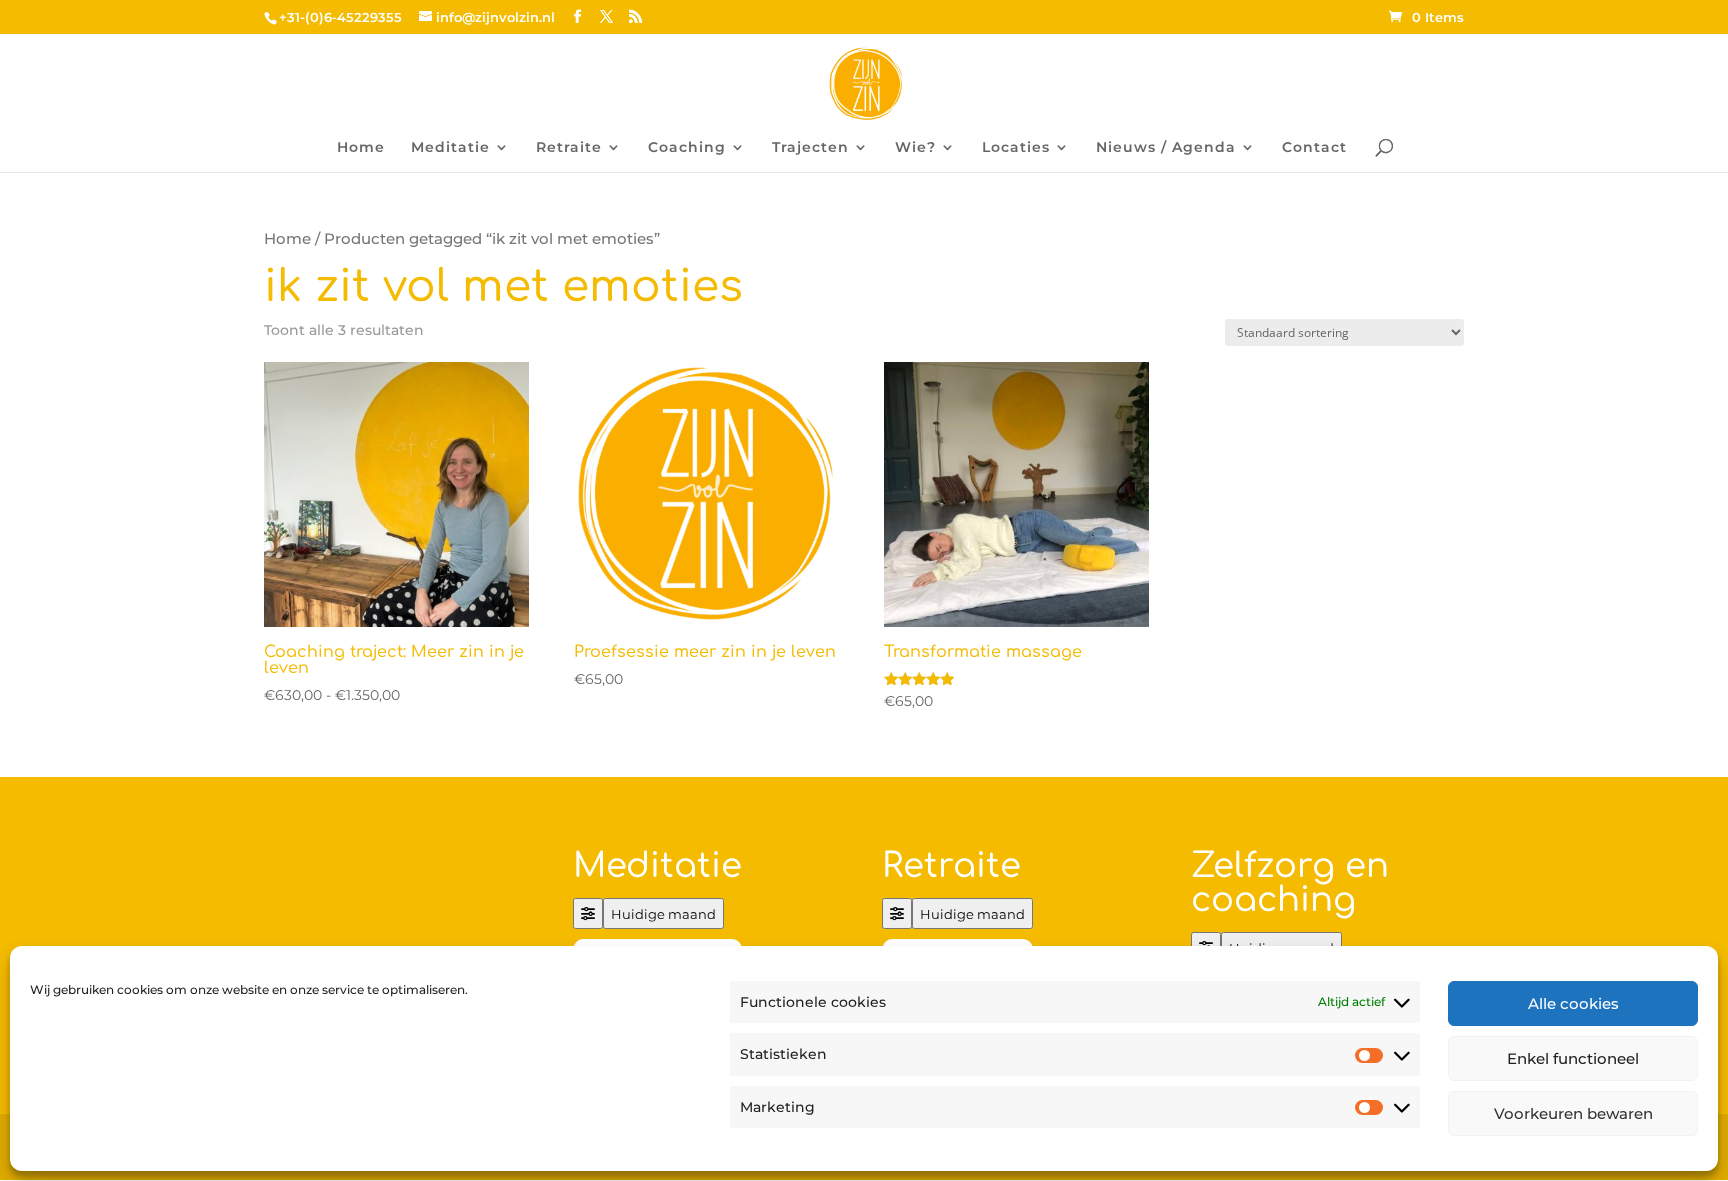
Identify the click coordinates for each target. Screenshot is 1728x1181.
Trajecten (810, 148)
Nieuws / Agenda (1166, 148)
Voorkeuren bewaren (1573, 1113)
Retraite (569, 148)
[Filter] (588, 913)
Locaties (1016, 148)
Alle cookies (1573, 1003)
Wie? (915, 148)
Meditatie (450, 148)
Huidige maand (663, 914)
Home (361, 148)
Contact (1314, 148)
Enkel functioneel (1573, 1058)
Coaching (687, 148)
